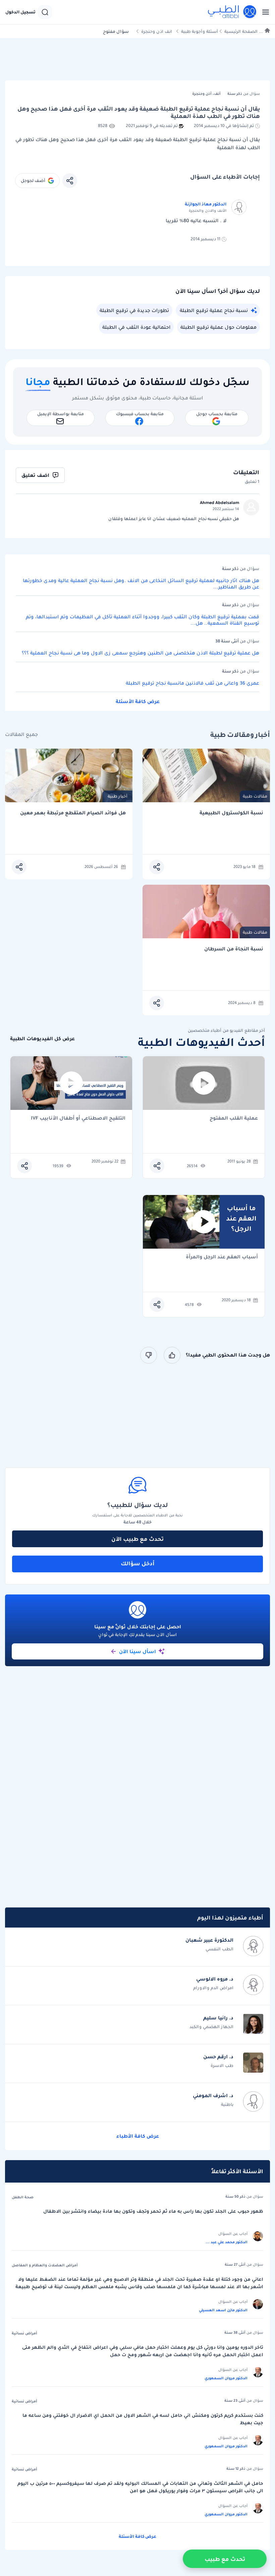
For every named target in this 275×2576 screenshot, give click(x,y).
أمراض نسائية (24, 2333)
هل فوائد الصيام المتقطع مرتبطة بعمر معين (73, 813)
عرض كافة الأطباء (138, 2136)
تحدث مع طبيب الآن (137, 1539)
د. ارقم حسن (218, 2057)
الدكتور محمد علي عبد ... (227, 2242)
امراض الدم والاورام (213, 1988)
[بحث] (45, 12)
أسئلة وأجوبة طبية (200, 31)
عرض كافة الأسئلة (138, 701)
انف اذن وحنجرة (157, 31)
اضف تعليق (35, 475)
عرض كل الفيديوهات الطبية (42, 1039)
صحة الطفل (23, 2197)
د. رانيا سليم (218, 2018)
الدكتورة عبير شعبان (209, 1940)
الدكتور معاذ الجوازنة (206, 204)
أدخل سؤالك (138, 1563)
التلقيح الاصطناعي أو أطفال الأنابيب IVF (78, 1118)
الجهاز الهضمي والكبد (211, 2027)
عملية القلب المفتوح (234, 1118)
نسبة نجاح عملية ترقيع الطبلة (214, 310)
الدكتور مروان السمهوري (226, 2378)
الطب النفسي (219, 1949)
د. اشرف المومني (213, 2095)
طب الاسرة (222, 2065)
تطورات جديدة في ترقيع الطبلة (134, 310)
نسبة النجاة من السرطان (234, 949)
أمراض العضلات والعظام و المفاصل (45, 2265)
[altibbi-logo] (232, 12)
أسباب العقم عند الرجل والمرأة (222, 1257)
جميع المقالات (21, 734)
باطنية (227, 2104)
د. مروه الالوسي (215, 1979)
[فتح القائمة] (264, 12)
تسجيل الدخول (20, 12)
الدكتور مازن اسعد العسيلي (223, 2310)
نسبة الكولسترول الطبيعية (231, 813)
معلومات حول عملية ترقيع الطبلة (218, 327)
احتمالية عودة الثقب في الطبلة (136, 327)
